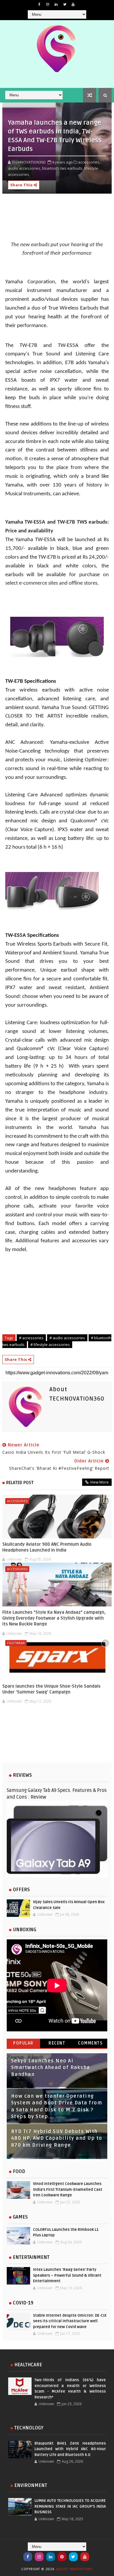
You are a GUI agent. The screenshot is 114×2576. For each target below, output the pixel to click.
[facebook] (39, 4)
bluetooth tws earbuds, (63, 168)
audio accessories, (25, 168)
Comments (90, 2043)
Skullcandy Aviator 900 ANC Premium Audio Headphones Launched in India (47, 1547)
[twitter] (65, 4)
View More (99, 1482)
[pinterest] (62, 2557)
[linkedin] (56, 4)
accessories (17, 1501)
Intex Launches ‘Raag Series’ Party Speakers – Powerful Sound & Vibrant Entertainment (67, 2275)
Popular (23, 2043)
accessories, (89, 162)
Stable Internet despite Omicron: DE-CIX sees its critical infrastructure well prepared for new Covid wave (70, 2321)
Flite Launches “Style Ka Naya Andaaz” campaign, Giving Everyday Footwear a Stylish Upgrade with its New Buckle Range (54, 1618)
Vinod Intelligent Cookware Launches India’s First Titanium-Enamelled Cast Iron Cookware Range (68, 2189)
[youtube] (73, 4)
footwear (16, 1643)
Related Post (20, 1483)
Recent (57, 2043)
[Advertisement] (57, 1738)
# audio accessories (67, 1338)
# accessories (31, 1338)
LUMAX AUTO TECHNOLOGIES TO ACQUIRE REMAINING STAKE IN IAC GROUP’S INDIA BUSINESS (70, 2506)
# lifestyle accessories (50, 1345)
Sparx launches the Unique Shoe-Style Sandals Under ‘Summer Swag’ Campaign (51, 1689)
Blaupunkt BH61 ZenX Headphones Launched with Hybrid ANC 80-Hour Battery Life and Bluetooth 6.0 (70, 2449)
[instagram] (48, 4)
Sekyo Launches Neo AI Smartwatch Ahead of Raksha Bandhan (51, 2068)
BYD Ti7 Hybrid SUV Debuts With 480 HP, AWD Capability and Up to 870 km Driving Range (57, 2138)
